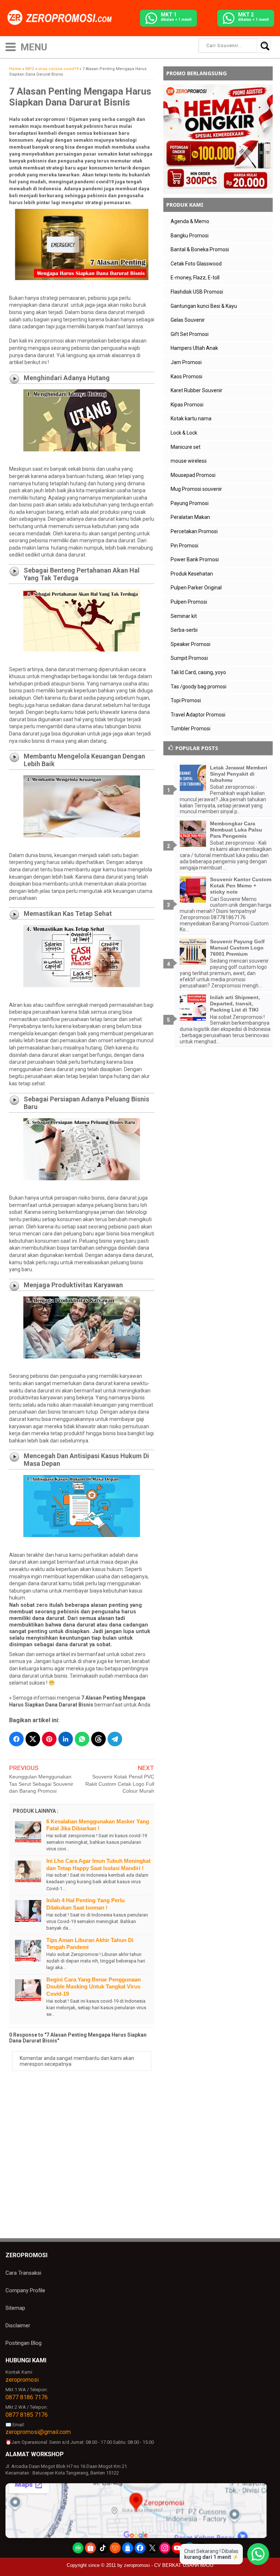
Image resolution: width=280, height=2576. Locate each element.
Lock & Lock (184, 433)
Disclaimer (18, 2325)
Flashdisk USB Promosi (197, 292)
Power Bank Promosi (195, 559)
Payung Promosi (190, 503)
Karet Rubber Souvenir (197, 390)
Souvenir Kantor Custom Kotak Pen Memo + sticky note (241, 886)
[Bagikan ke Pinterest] (49, 1739)
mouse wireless (189, 461)
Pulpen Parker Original (196, 588)
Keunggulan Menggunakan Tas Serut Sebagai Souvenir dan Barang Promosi (41, 1784)
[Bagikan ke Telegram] (115, 1739)
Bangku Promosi (190, 236)
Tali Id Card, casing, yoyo (198, 672)
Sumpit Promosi (189, 658)
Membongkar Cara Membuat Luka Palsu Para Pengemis (236, 830)
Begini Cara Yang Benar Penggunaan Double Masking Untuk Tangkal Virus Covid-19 (94, 1987)
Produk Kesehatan (192, 574)
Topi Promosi (186, 700)
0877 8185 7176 (27, 2415)
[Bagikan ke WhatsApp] (82, 1739)
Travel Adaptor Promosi (198, 715)
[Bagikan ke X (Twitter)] (33, 1739)
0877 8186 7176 (27, 2397)
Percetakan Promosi (194, 531)
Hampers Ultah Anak (194, 348)
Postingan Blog (24, 2343)
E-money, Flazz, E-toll (195, 278)
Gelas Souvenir (188, 320)
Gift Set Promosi (190, 334)
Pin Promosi (184, 546)
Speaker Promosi (190, 644)
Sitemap (15, 2308)
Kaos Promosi (186, 377)
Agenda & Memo (190, 221)
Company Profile (25, 2290)
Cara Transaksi (23, 2273)
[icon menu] (11, 46)
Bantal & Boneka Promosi (200, 249)
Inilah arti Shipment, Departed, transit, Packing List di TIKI (235, 1004)
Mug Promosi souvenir (196, 489)
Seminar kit (184, 616)
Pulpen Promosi (189, 602)
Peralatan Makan (190, 517)
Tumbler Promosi (190, 729)
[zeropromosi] (62, 18)
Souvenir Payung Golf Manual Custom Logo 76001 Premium (237, 948)
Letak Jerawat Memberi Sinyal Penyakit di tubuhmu (239, 774)
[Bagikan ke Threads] (98, 1739)
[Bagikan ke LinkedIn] (66, 1739)
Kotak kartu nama (191, 418)
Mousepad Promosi (193, 475)
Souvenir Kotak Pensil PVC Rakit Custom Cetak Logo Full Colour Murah (120, 1784)
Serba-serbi (184, 630)
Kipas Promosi (187, 405)
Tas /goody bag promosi (199, 687)
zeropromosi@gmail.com (38, 2432)
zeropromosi (22, 2380)
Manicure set (186, 447)
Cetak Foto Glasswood (196, 264)
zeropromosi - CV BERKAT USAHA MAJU (169, 2565)
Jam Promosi (186, 362)
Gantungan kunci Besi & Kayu (204, 306)
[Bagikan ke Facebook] (16, 1739)
